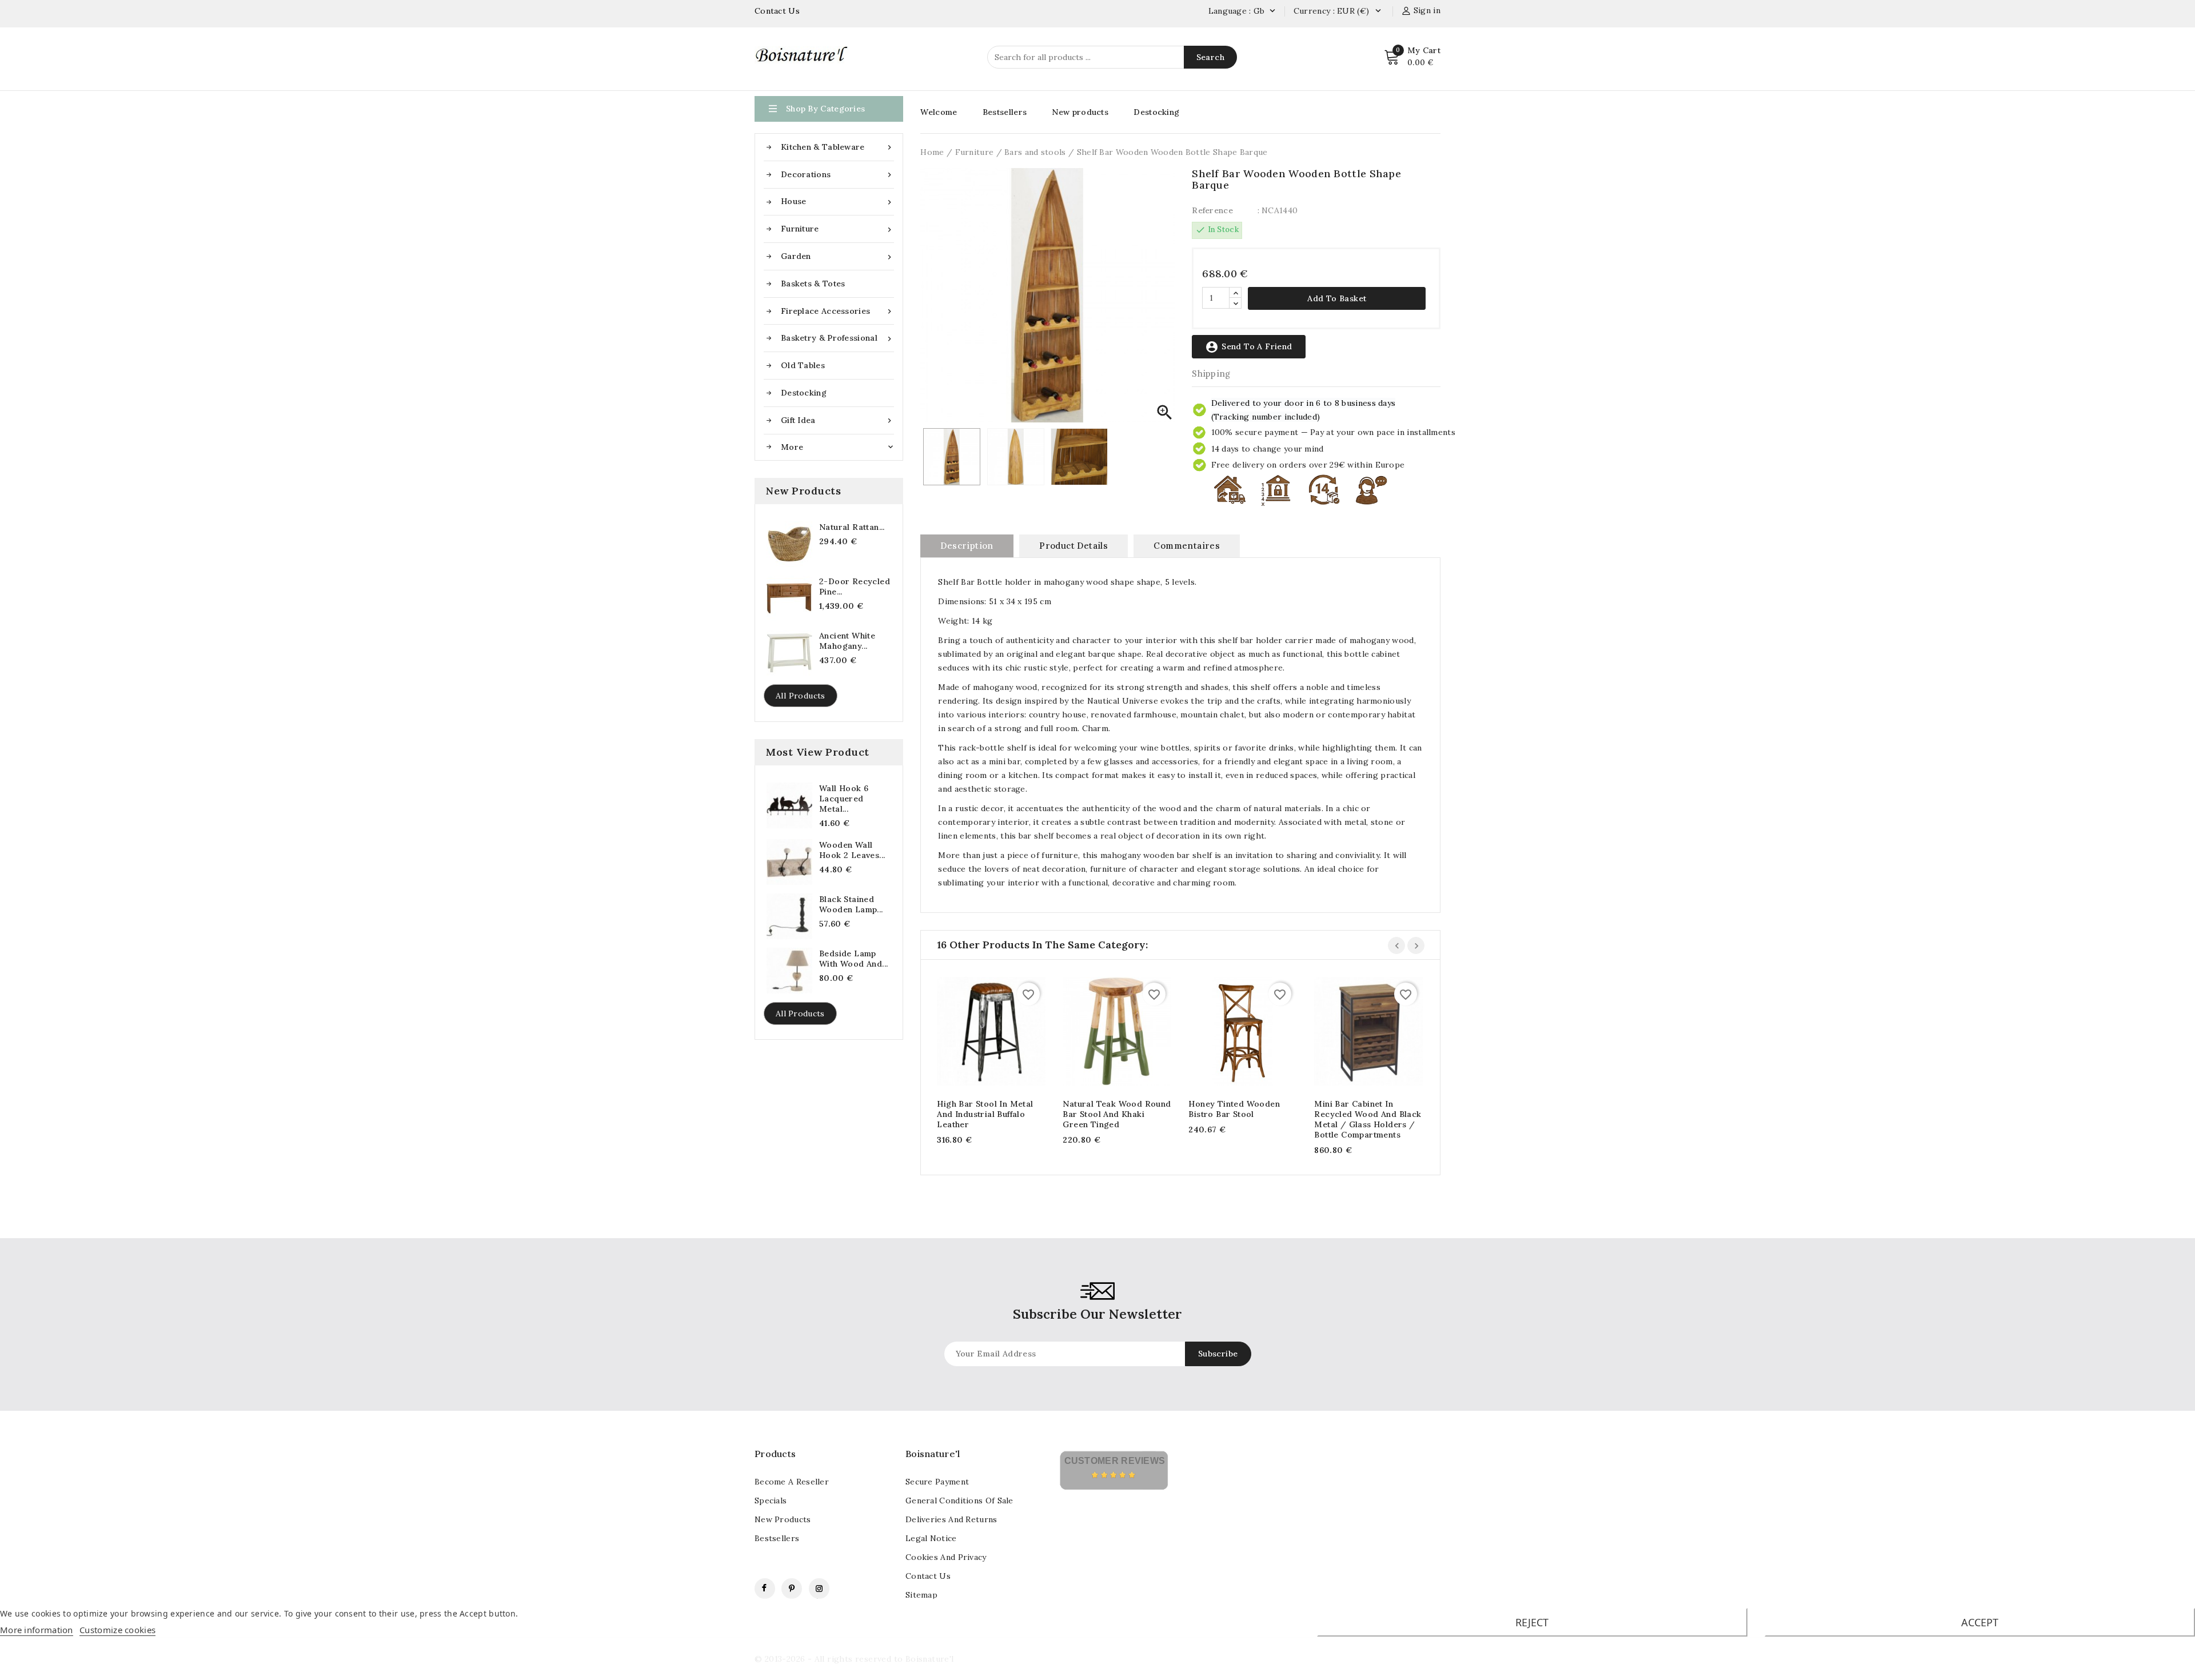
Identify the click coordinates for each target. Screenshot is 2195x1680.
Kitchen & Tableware (837, 147)
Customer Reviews (1115, 1461)
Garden (837, 256)
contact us (928, 1576)
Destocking (804, 393)
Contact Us (777, 11)
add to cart (980, 1033)
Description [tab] (967, 546)
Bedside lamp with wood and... (853, 959)
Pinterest (792, 1589)
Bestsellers (1005, 112)
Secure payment (937, 1482)
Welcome (939, 112)
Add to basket (1337, 298)
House (837, 201)
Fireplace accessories (837, 311)
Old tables (803, 365)
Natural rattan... (852, 527)
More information (37, 1630)
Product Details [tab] (1073, 546)
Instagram (819, 1589)
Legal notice (931, 1538)
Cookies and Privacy (946, 1557)
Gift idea (837, 420)
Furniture (837, 229)
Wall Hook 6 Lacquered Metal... (844, 799)
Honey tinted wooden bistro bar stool (1234, 1109)
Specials (771, 1501)
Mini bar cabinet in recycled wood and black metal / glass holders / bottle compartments (1368, 1119)
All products (801, 696)
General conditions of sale (959, 1501)
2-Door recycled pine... (855, 586)
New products (1080, 112)
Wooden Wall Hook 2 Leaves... (852, 850)
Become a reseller (792, 1482)
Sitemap (921, 1595)
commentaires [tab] (1187, 546)
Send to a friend (1248, 347)
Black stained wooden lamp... (851, 904)
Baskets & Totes (813, 284)
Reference (1212, 210)
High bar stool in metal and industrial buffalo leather (985, 1114)
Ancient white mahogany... (847, 641)
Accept (1980, 1622)
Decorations (837, 175)
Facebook (765, 1589)
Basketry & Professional (837, 338)
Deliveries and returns (951, 1519)
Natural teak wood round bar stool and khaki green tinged (1117, 1114)
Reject (1532, 1622)
